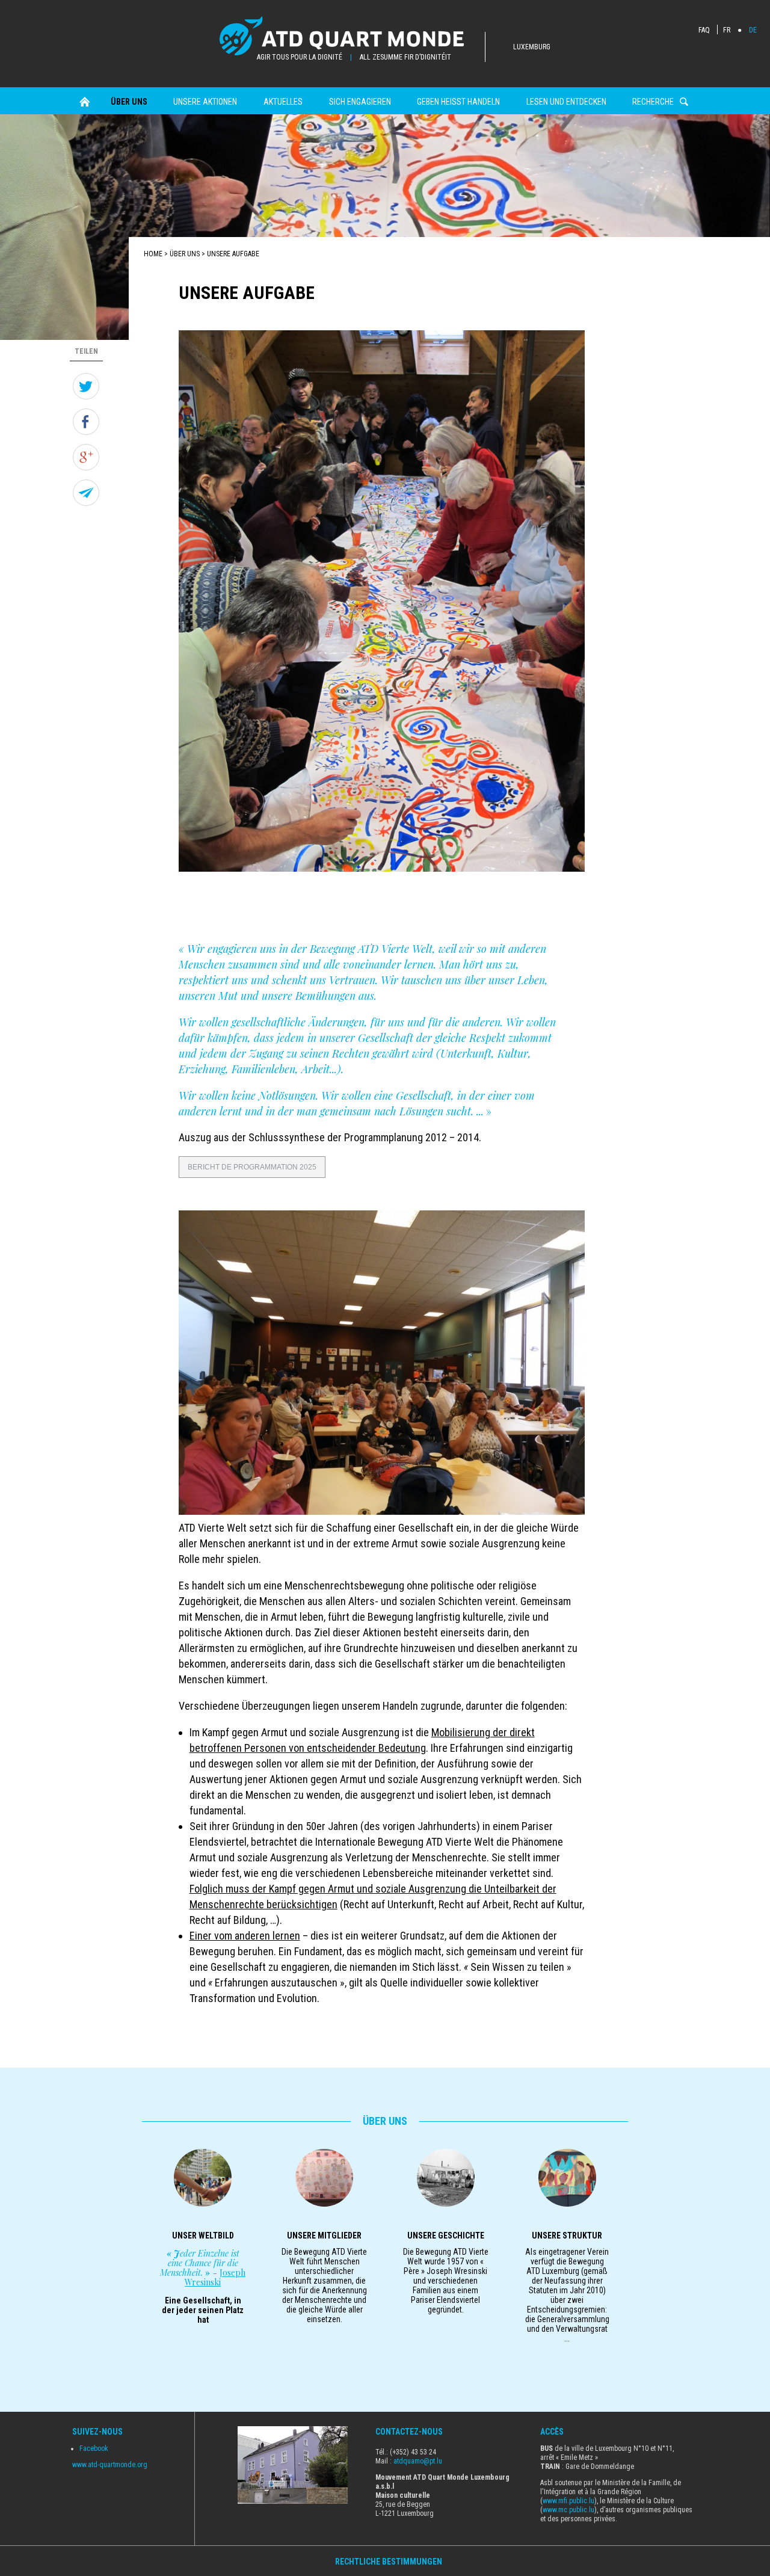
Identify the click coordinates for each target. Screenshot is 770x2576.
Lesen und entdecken (566, 102)
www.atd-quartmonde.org (110, 2465)
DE (753, 30)
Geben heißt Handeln (458, 102)
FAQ (704, 30)
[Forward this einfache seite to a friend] (86, 493)
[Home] (353, 37)
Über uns (129, 102)
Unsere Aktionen (205, 102)
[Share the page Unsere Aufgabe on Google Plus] (86, 457)
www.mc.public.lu (568, 2510)
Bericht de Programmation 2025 (252, 1167)
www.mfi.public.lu (568, 2501)
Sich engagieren (360, 102)
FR (727, 30)
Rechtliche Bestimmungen (390, 2562)
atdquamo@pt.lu (418, 2461)
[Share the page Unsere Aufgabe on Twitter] (86, 386)
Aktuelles (283, 102)
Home (85, 102)
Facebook (94, 2448)
